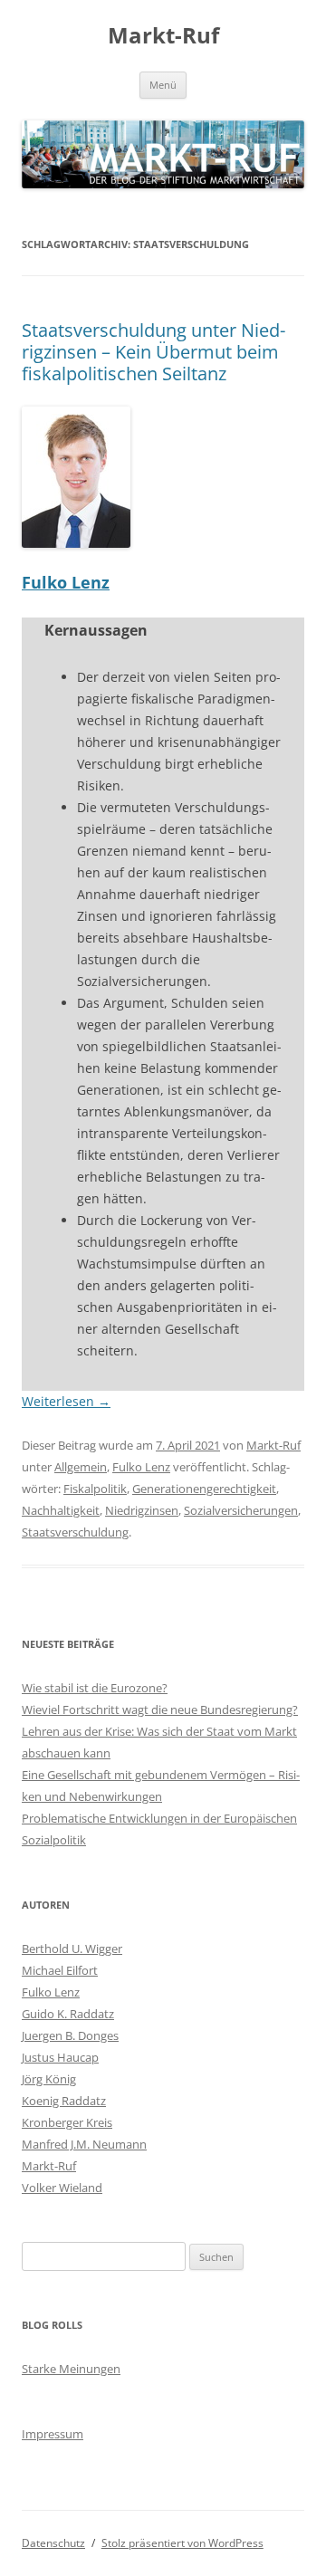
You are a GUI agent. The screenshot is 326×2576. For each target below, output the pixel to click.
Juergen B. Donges (70, 2035)
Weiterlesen (66, 1401)
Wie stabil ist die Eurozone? (95, 1688)
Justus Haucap (60, 2057)
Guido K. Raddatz (68, 2014)
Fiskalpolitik (95, 1489)
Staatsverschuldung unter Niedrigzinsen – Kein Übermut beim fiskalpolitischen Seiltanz (153, 352)
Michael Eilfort (60, 1970)
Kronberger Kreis (67, 2122)
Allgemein (81, 1467)
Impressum (53, 2434)
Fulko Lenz (66, 582)
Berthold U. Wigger (72, 1949)
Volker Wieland (62, 2188)
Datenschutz (53, 2543)
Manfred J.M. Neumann (84, 2144)
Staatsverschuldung (75, 1532)
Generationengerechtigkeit (204, 1489)
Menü (163, 85)
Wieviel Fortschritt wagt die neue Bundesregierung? (160, 1709)
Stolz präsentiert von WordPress (182, 2543)
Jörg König (49, 2079)
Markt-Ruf (163, 36)
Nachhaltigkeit (61, 1510)
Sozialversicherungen (241, 1510)
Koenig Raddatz (64, 2101)
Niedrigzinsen (142, 1510)
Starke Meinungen (71, 2369)
